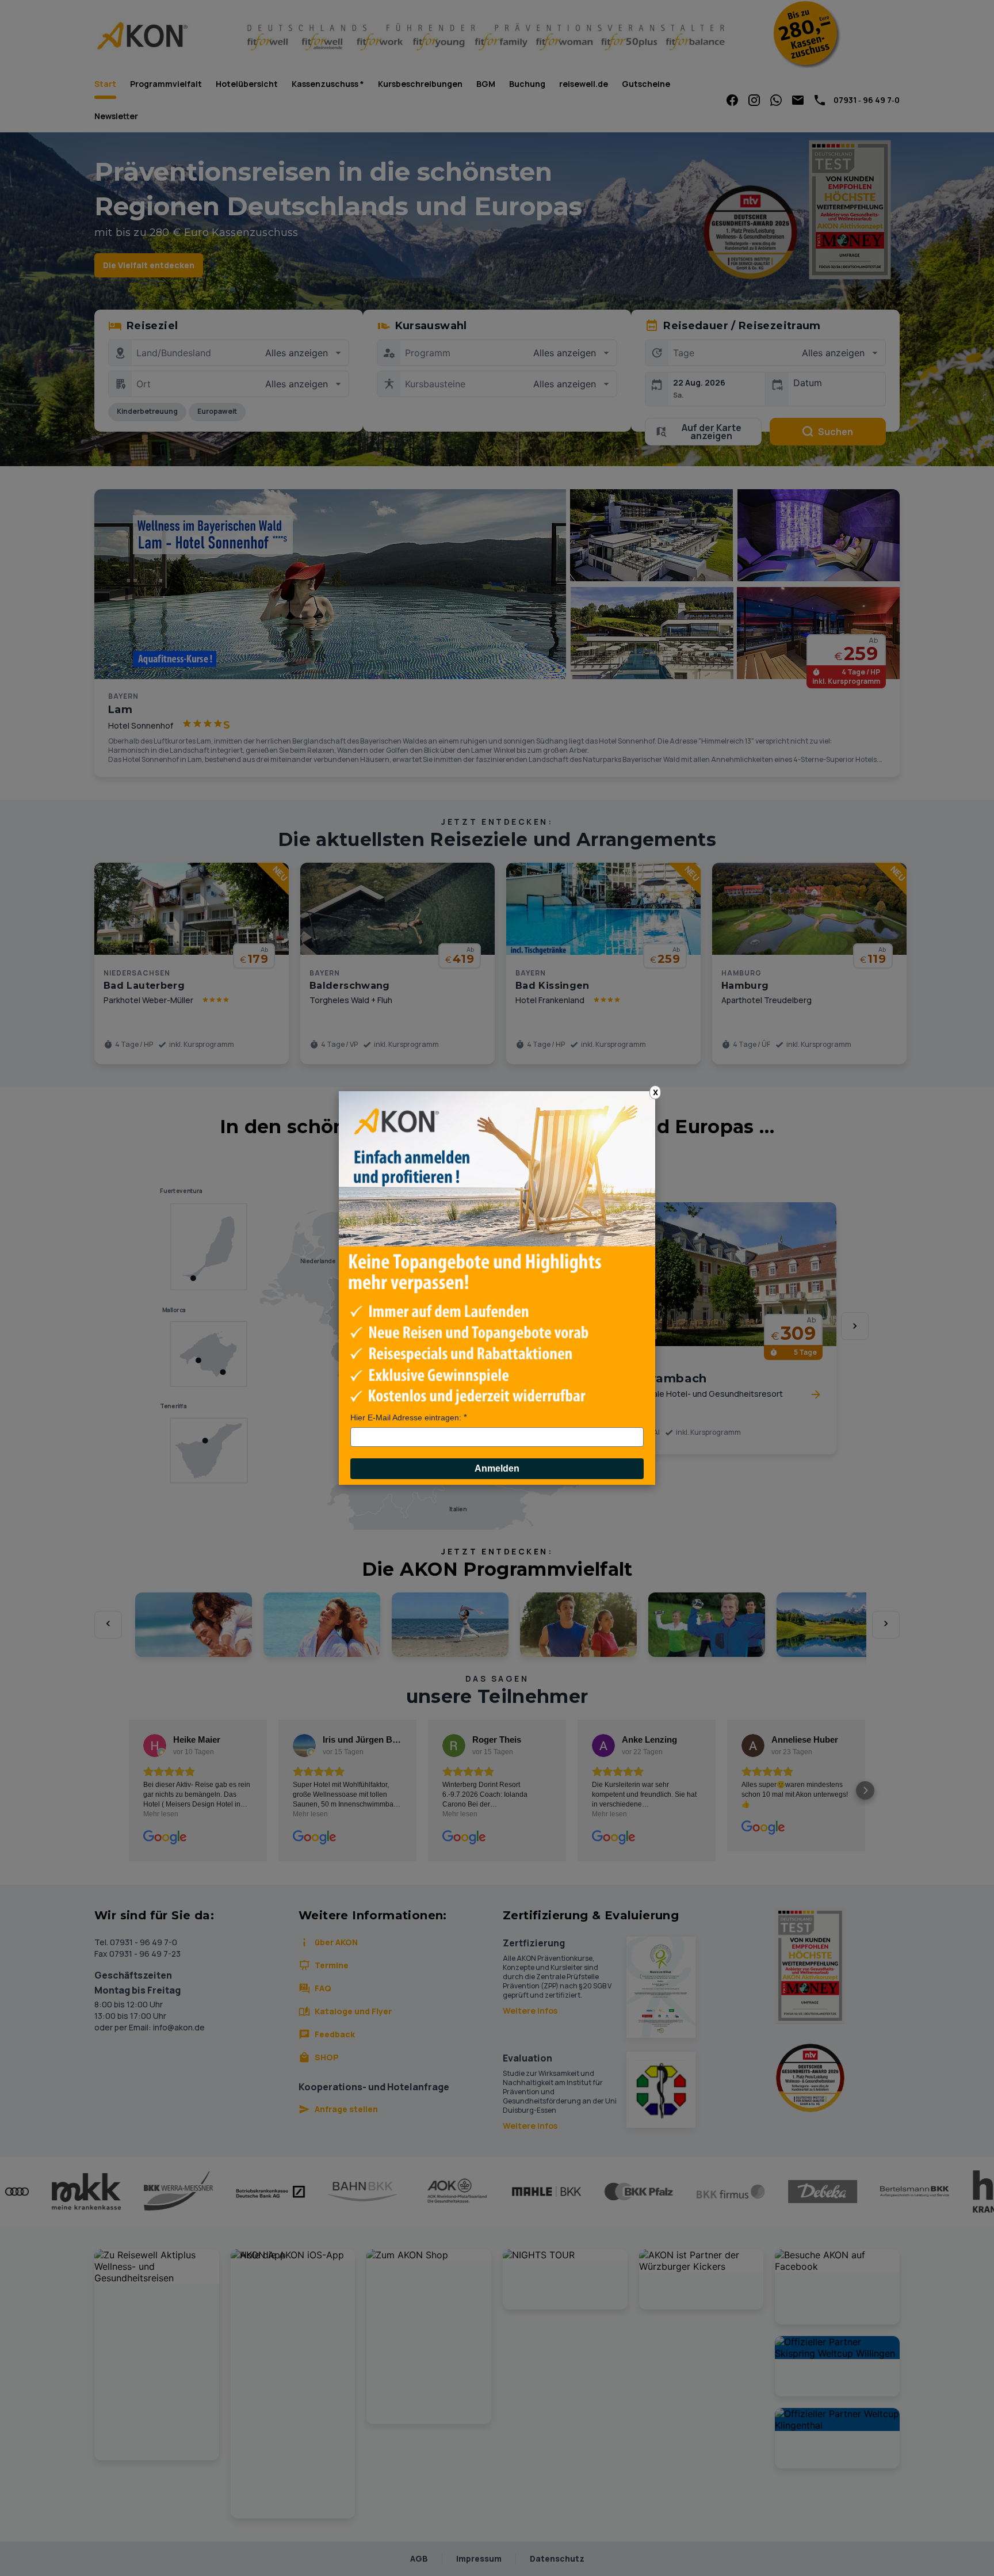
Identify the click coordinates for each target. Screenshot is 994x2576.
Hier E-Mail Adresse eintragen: (406, 1417)
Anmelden (497, 1468)
